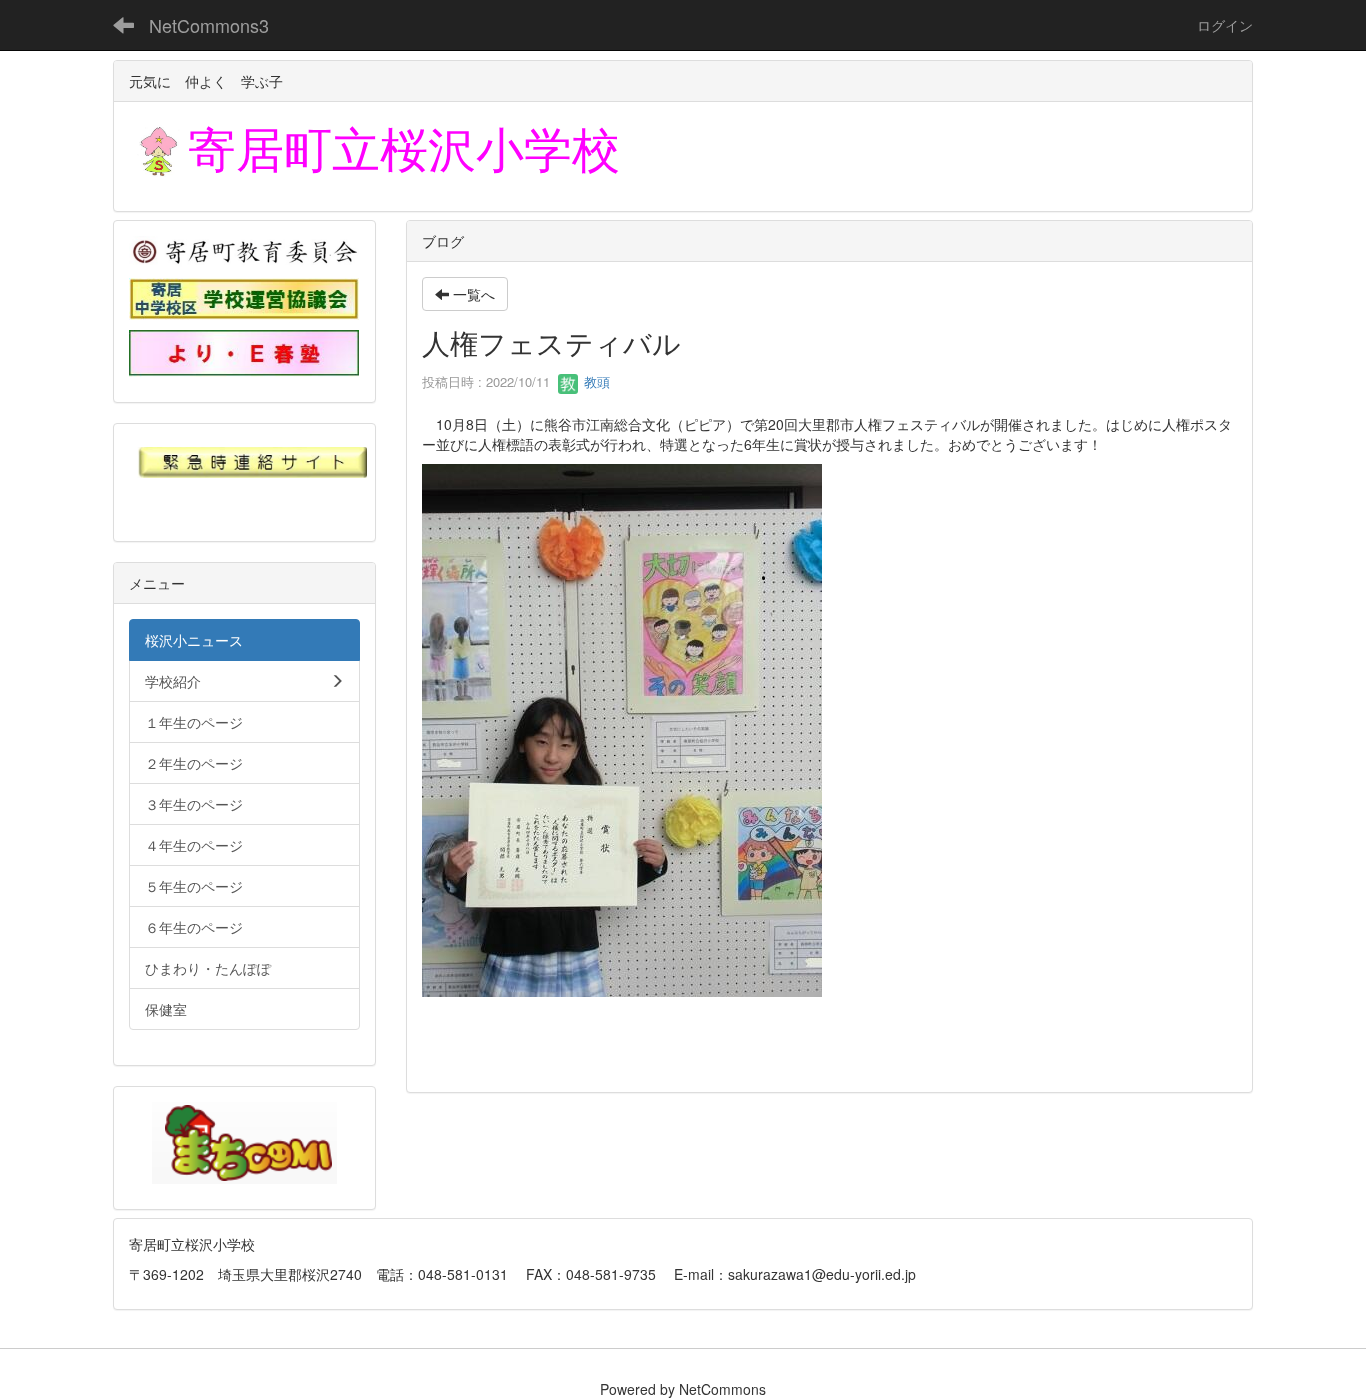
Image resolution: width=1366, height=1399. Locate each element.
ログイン (1225, 25)
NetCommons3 (209, 25)
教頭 (595, 381)
